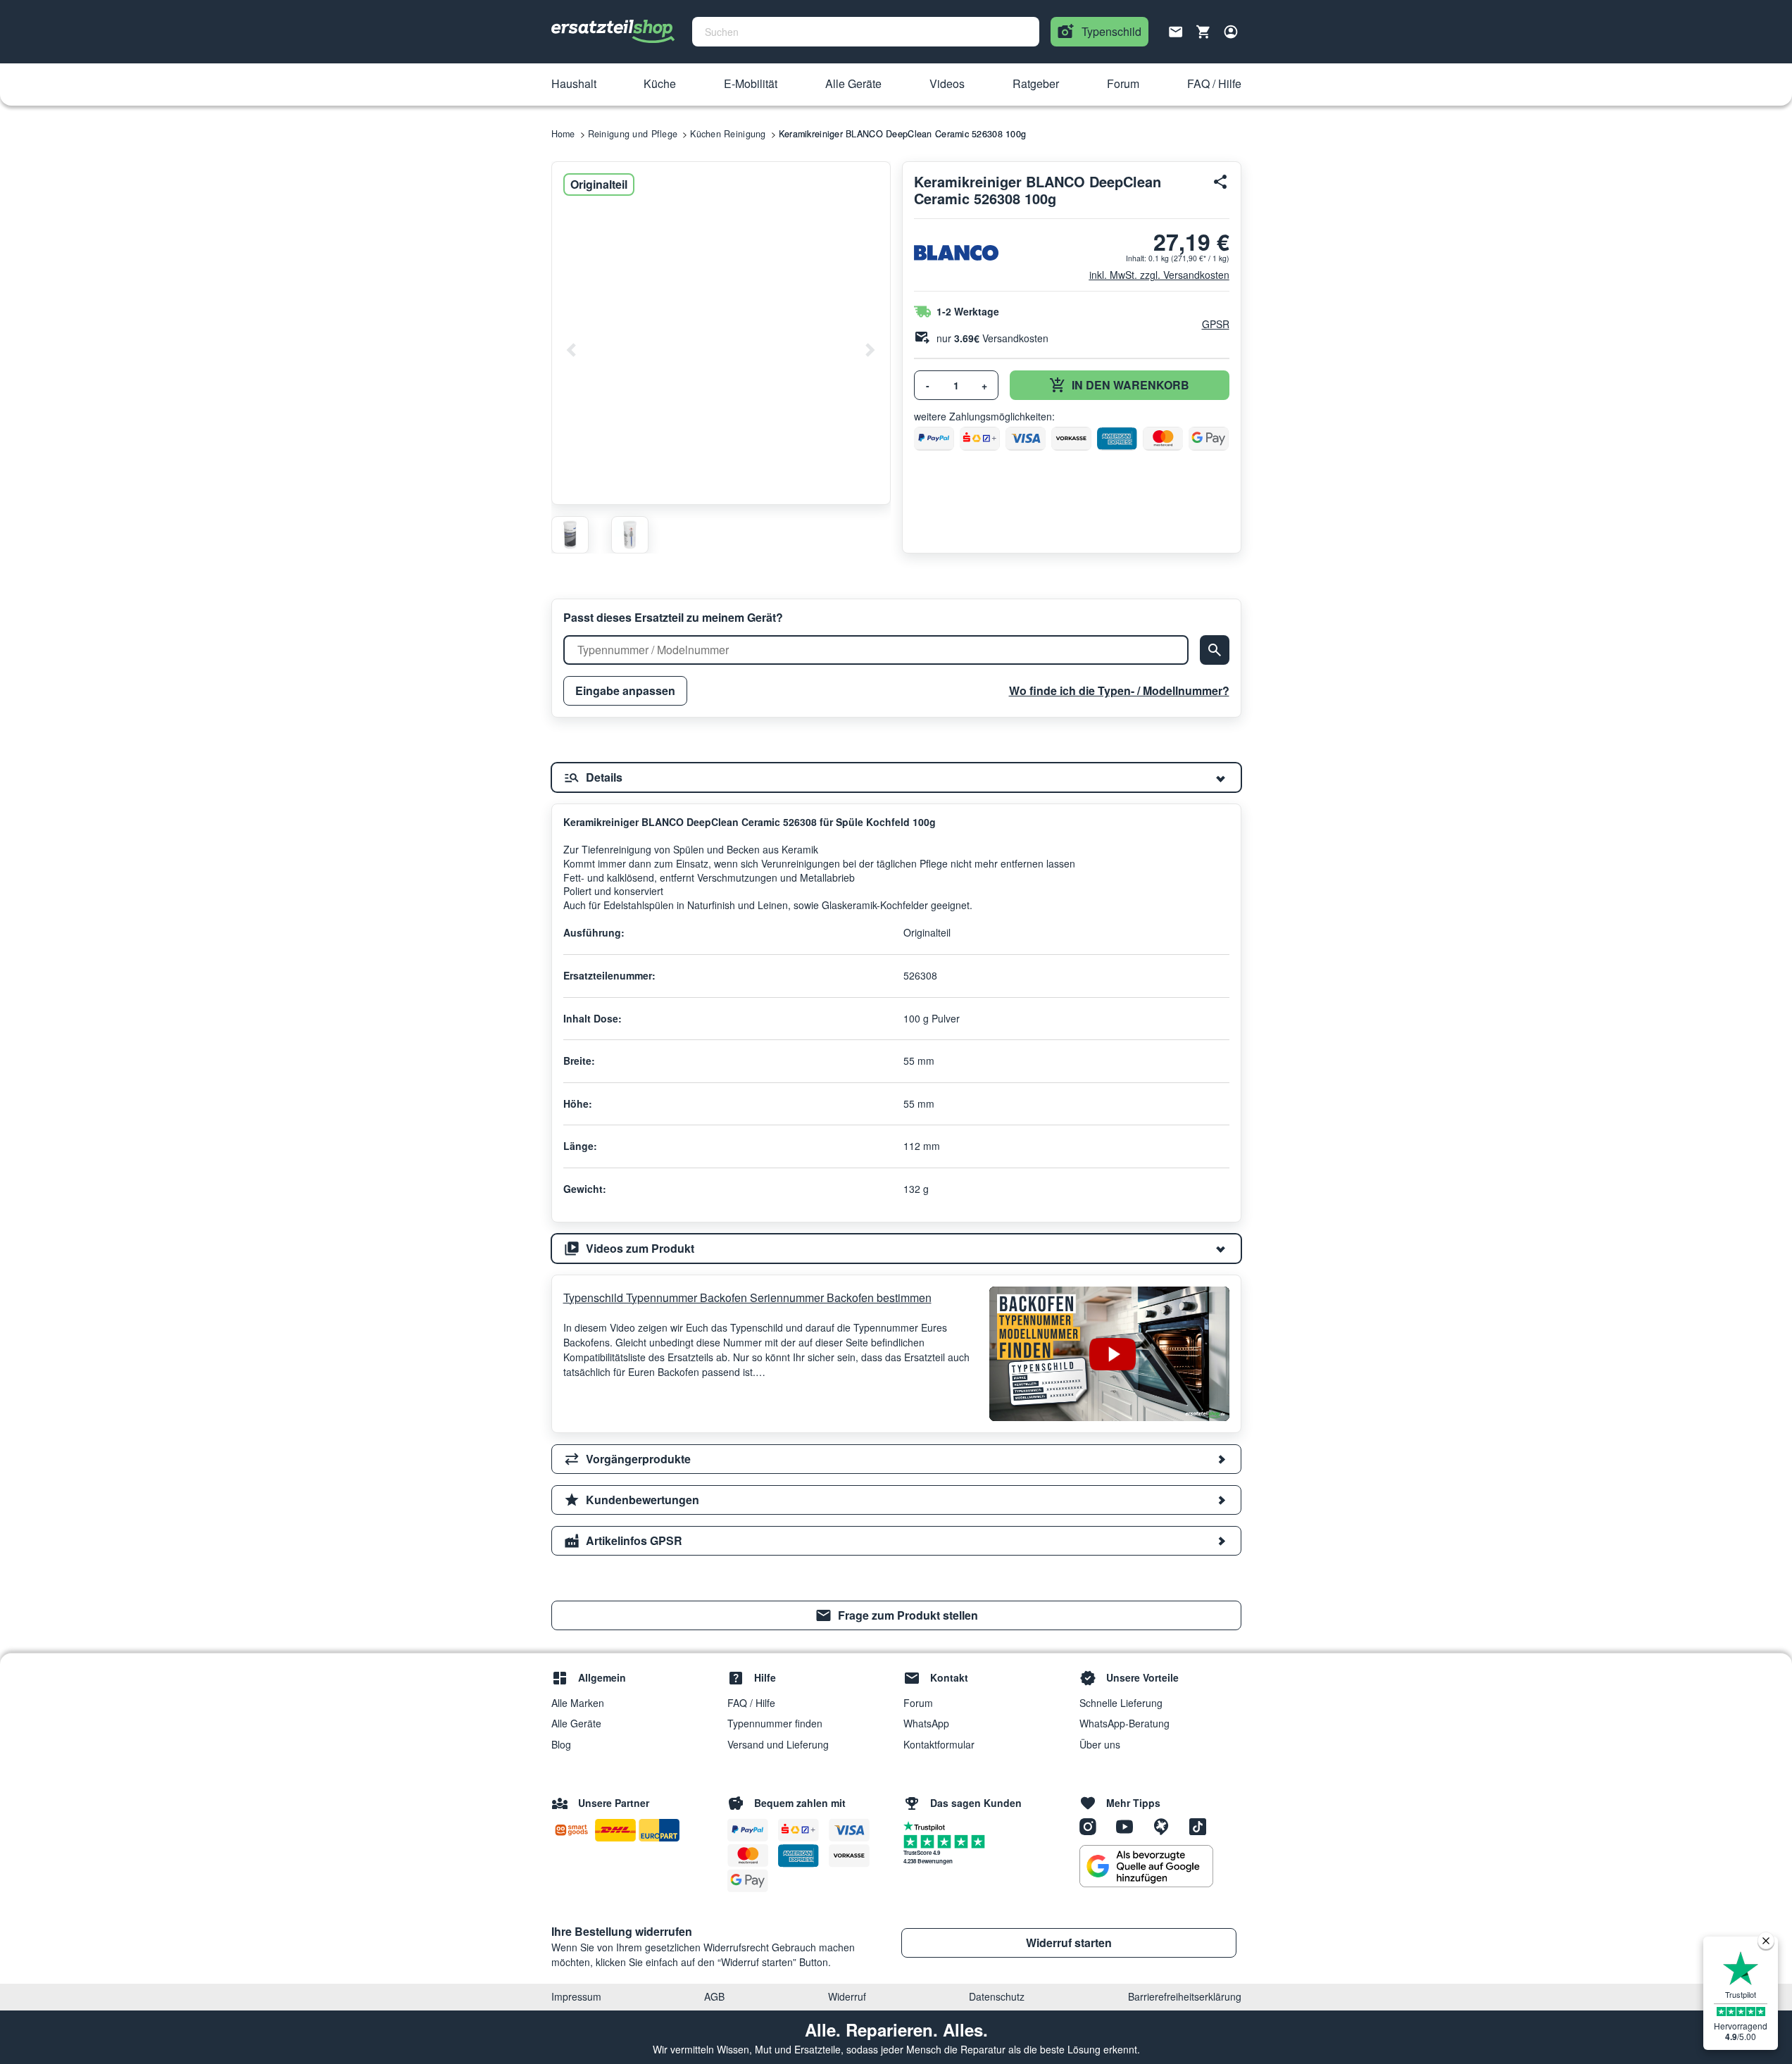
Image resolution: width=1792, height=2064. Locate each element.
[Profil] (1231, 32)
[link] (896, 1615)
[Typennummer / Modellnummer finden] (1215, 650)
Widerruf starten (1069, 1943)
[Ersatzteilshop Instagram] (1093, 1826)
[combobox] (866, 32)
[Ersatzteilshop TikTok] (1201, 1826)
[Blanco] (956, 253)
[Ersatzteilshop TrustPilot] (928, 1825)
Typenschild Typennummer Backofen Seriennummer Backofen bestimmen (747, 1297)
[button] (574, 85)
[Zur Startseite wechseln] (613, 32)
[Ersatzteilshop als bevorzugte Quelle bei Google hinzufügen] (1146, 1866)
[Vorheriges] (572, 350)
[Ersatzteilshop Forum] (1166, 1826)
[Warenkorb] (1203, 32)
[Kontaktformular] (1176, 30)
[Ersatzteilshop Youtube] (1129, 1826)
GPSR (1216, 324)
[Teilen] (1221, 182)
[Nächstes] (870, 350)
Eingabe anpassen (625, 690)
